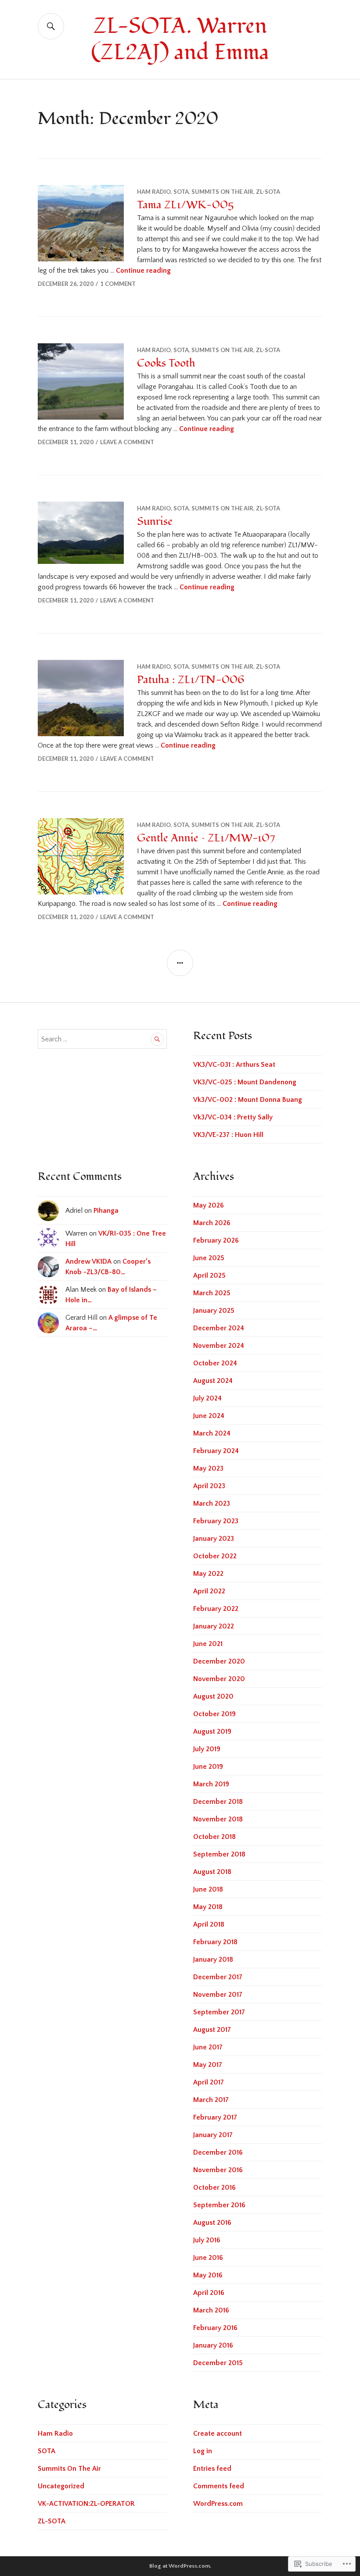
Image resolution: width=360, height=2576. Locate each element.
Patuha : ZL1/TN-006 (191, 680)
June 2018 (208, 1889)
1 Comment (118, 284)
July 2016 (207, 2240)
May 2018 (208, 1907)
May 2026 (209, 1205)
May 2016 (208, 2275)
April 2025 (209, 1276)
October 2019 (214, 1714)
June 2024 (209, 1416)
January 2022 (214, 1626)
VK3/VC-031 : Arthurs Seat (234, 1065)
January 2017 (213, 2135)
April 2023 (209, 1486)
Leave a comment (127, 442)
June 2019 (208, 1767)
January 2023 (214, 1539)
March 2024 (212, 1433)
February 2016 (215, 2328)
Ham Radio (154, 192)
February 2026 (216, 1240)
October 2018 (214, 1837)
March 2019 (211, 1784)
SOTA (181, 192)
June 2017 (208, 2047)
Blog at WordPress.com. (180, 2566)
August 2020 (213, 1696)
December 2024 (219, 1328)
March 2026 (212, 1223)
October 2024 (215, 1363)
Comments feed (219, 2486)
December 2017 (218, 1977)
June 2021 (208, 1644)
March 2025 (212, 1293)
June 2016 (208, 2258)
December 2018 (218, 1802)
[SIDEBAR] (180, 963)
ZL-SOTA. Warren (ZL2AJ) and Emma (180, 39)
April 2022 (209, 1591)
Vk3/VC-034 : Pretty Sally (233, 1117)
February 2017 (215, 2117)
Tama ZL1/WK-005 (185, 205)
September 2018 (219, 1854)
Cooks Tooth (166, 363)
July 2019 (207, 1749)
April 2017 (209, 2082)
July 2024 (207, 1398)
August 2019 (212, 1732)
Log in (203, 2451)
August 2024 (213, 1381)
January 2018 (213, 1960)
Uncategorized (61, 2486)
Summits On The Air (222, 192)
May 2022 (208, 1574)
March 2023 (212, 1504)
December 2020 (219, 1661)
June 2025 (209, 1258)
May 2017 (208, 2065)
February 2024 (216, 1451)
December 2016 (218, 2152)
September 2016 (219, 2205)
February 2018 (215, 1942)
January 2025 (214, 1311)
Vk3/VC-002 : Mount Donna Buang (248, 1100)
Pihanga (106, 1211)
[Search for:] (102, 1039)
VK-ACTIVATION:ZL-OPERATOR (86, 2504)
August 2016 (212, 2223)
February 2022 (216, 1609)
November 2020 (219, 1679)
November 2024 (219, 1346)
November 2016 (218, 2170)
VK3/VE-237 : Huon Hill (228, 1135)
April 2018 (209, 1924)
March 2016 (211, 2310)
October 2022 (215, 1556)
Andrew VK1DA (88, 1261)
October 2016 (214, 2188)
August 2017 (212, 2030)
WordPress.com (218, 2504)
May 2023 (208, 1468)
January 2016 (213, 2345)
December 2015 (218, 2363)
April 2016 (209, 2293)
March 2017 (211, 2100)
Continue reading (143, 271)
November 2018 (218, 1819)
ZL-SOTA (268, 192)
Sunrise (155, 521)
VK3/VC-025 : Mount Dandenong (245, 1082)
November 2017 (218, 1995)
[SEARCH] (51, 26)
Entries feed (212, 2469)
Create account (218, 2433)
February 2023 (216, 1521)
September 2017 (219, 2012)
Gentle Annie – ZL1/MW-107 (206, 838)
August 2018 (212, 1872)
